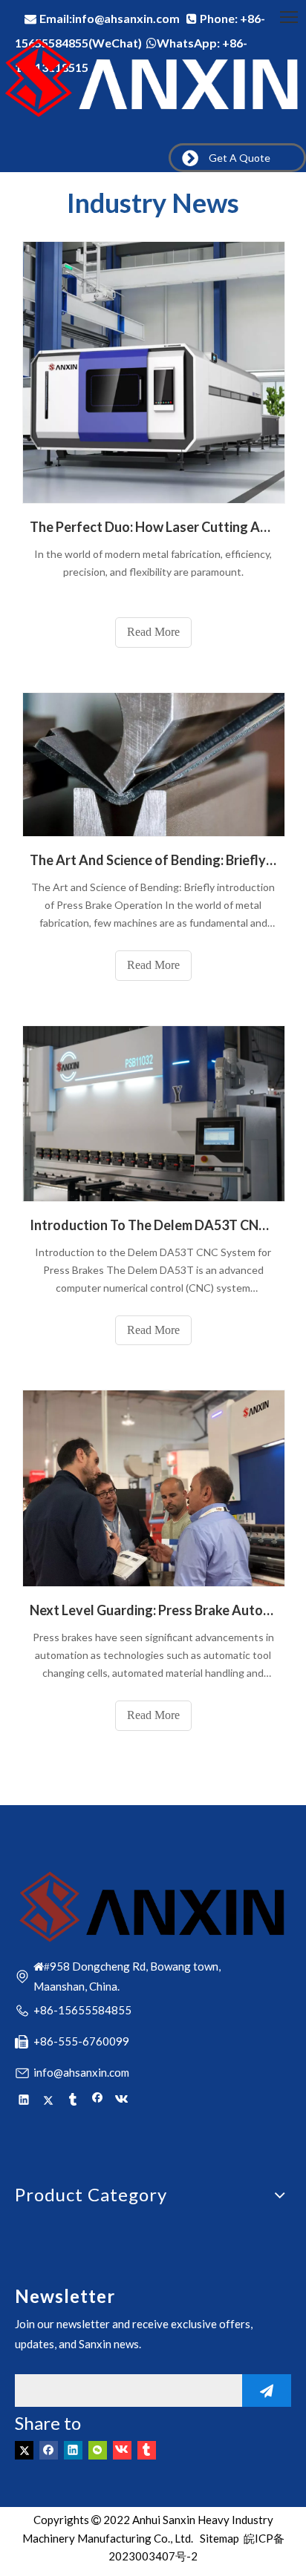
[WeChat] (98, 2449)
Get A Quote (237, 158)
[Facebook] (98, 2100)
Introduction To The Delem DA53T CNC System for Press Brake (153, 1225)
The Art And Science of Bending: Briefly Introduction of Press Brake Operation (153, 860)
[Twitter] (49, 2100)
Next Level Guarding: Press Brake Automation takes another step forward (153, 1610)
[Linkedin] (24, 2100)
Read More (153, 632)
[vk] (122, 2100)
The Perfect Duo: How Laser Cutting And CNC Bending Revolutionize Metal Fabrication (153, 527)
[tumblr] (73, 2100)
